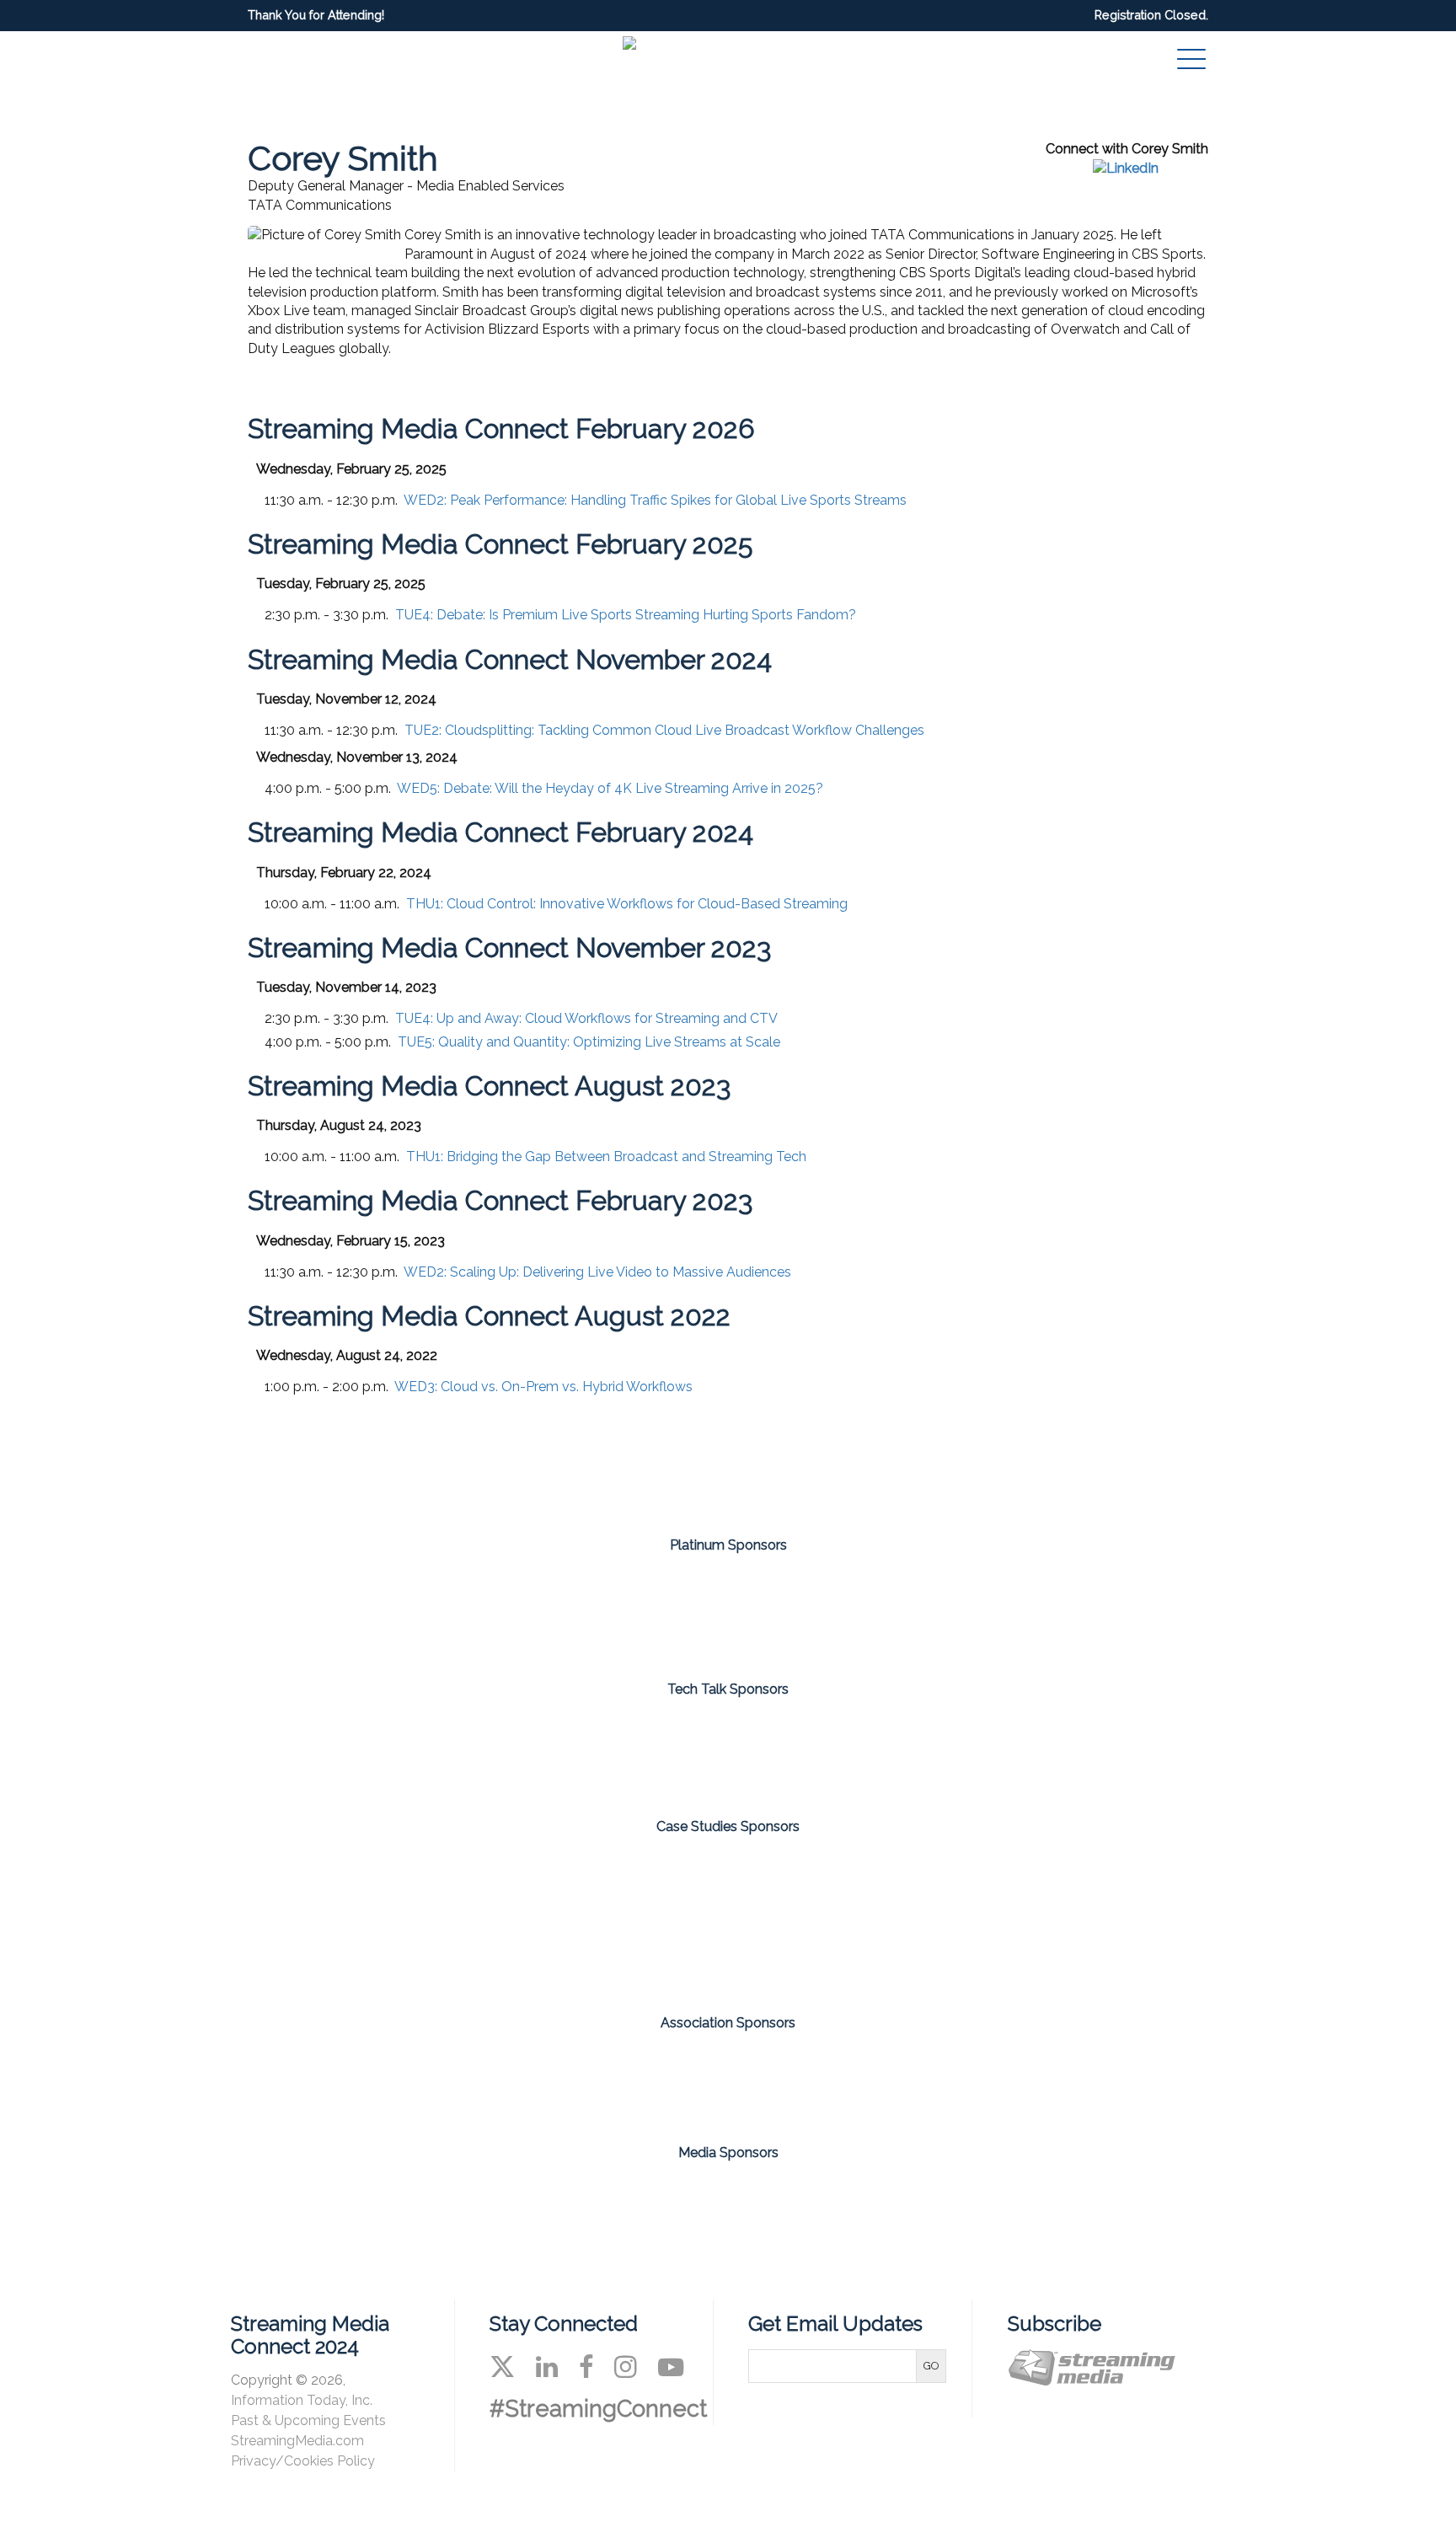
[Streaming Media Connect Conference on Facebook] (586, 2367)
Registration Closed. (1151, 15)
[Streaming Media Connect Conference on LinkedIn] (547, 2367)
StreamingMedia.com (297, 2441)
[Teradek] (629, 1919)
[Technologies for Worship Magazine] (923, 2203)
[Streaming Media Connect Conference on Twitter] (502, 2367)
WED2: (655, 500)
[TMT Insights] (827, 1919)
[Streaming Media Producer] (793, 2203)
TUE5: (589, 1042)
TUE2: (664, 730)
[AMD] (432, 1612)
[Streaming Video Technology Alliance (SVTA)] (793, 2074)
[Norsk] (629, 1752)
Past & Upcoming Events (308, 2420)
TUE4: (626, 615)
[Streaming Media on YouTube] (671, 2367)
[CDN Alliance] (663, 2074)
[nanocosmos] (827, 1612)
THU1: (627, 904)
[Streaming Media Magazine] (533, 2203)
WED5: (610, 788)
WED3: (543, 1387)
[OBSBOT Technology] (827, 1752)
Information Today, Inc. (302, 2400)
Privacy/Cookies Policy (303, 2461)
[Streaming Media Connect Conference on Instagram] (626, 2367)
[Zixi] (1024, 1612)
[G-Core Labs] (629, 1612)
